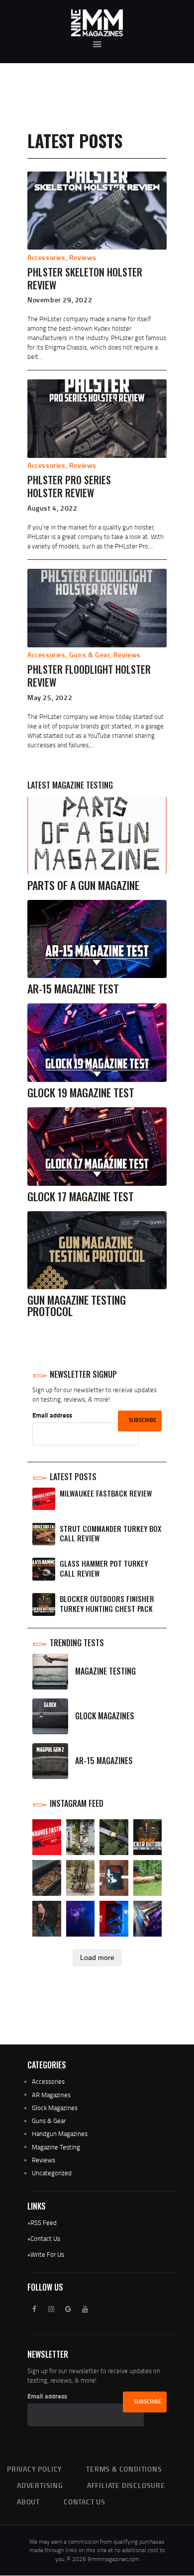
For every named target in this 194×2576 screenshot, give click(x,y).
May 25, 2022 (50, 697)
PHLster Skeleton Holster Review (85, 278)
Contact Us (45, 2238)
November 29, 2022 (60, 300)
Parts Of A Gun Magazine (83, 885)
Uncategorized (52, 2173)
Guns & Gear (90, 655)
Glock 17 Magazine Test (81, 1197)
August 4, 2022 (52, 508)
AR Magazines (51, 2095)
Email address (52, 1415)
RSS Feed (44, 2222)
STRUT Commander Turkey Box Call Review (110, 1534)
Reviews (83, 257)
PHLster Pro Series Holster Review (69, 486)
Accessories (47, 257)
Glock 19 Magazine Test (81, 1093)
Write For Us (47, 2254)
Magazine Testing (56, 2147)
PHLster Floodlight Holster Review (89, 676)
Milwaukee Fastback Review (106, 1493)
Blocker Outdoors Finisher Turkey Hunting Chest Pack (107, 1604)
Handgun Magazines (60, 2133)
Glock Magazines (55, 2108)
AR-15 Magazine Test (73, 989)
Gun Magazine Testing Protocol (77, 1306)
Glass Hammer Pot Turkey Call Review (104, 1568)
